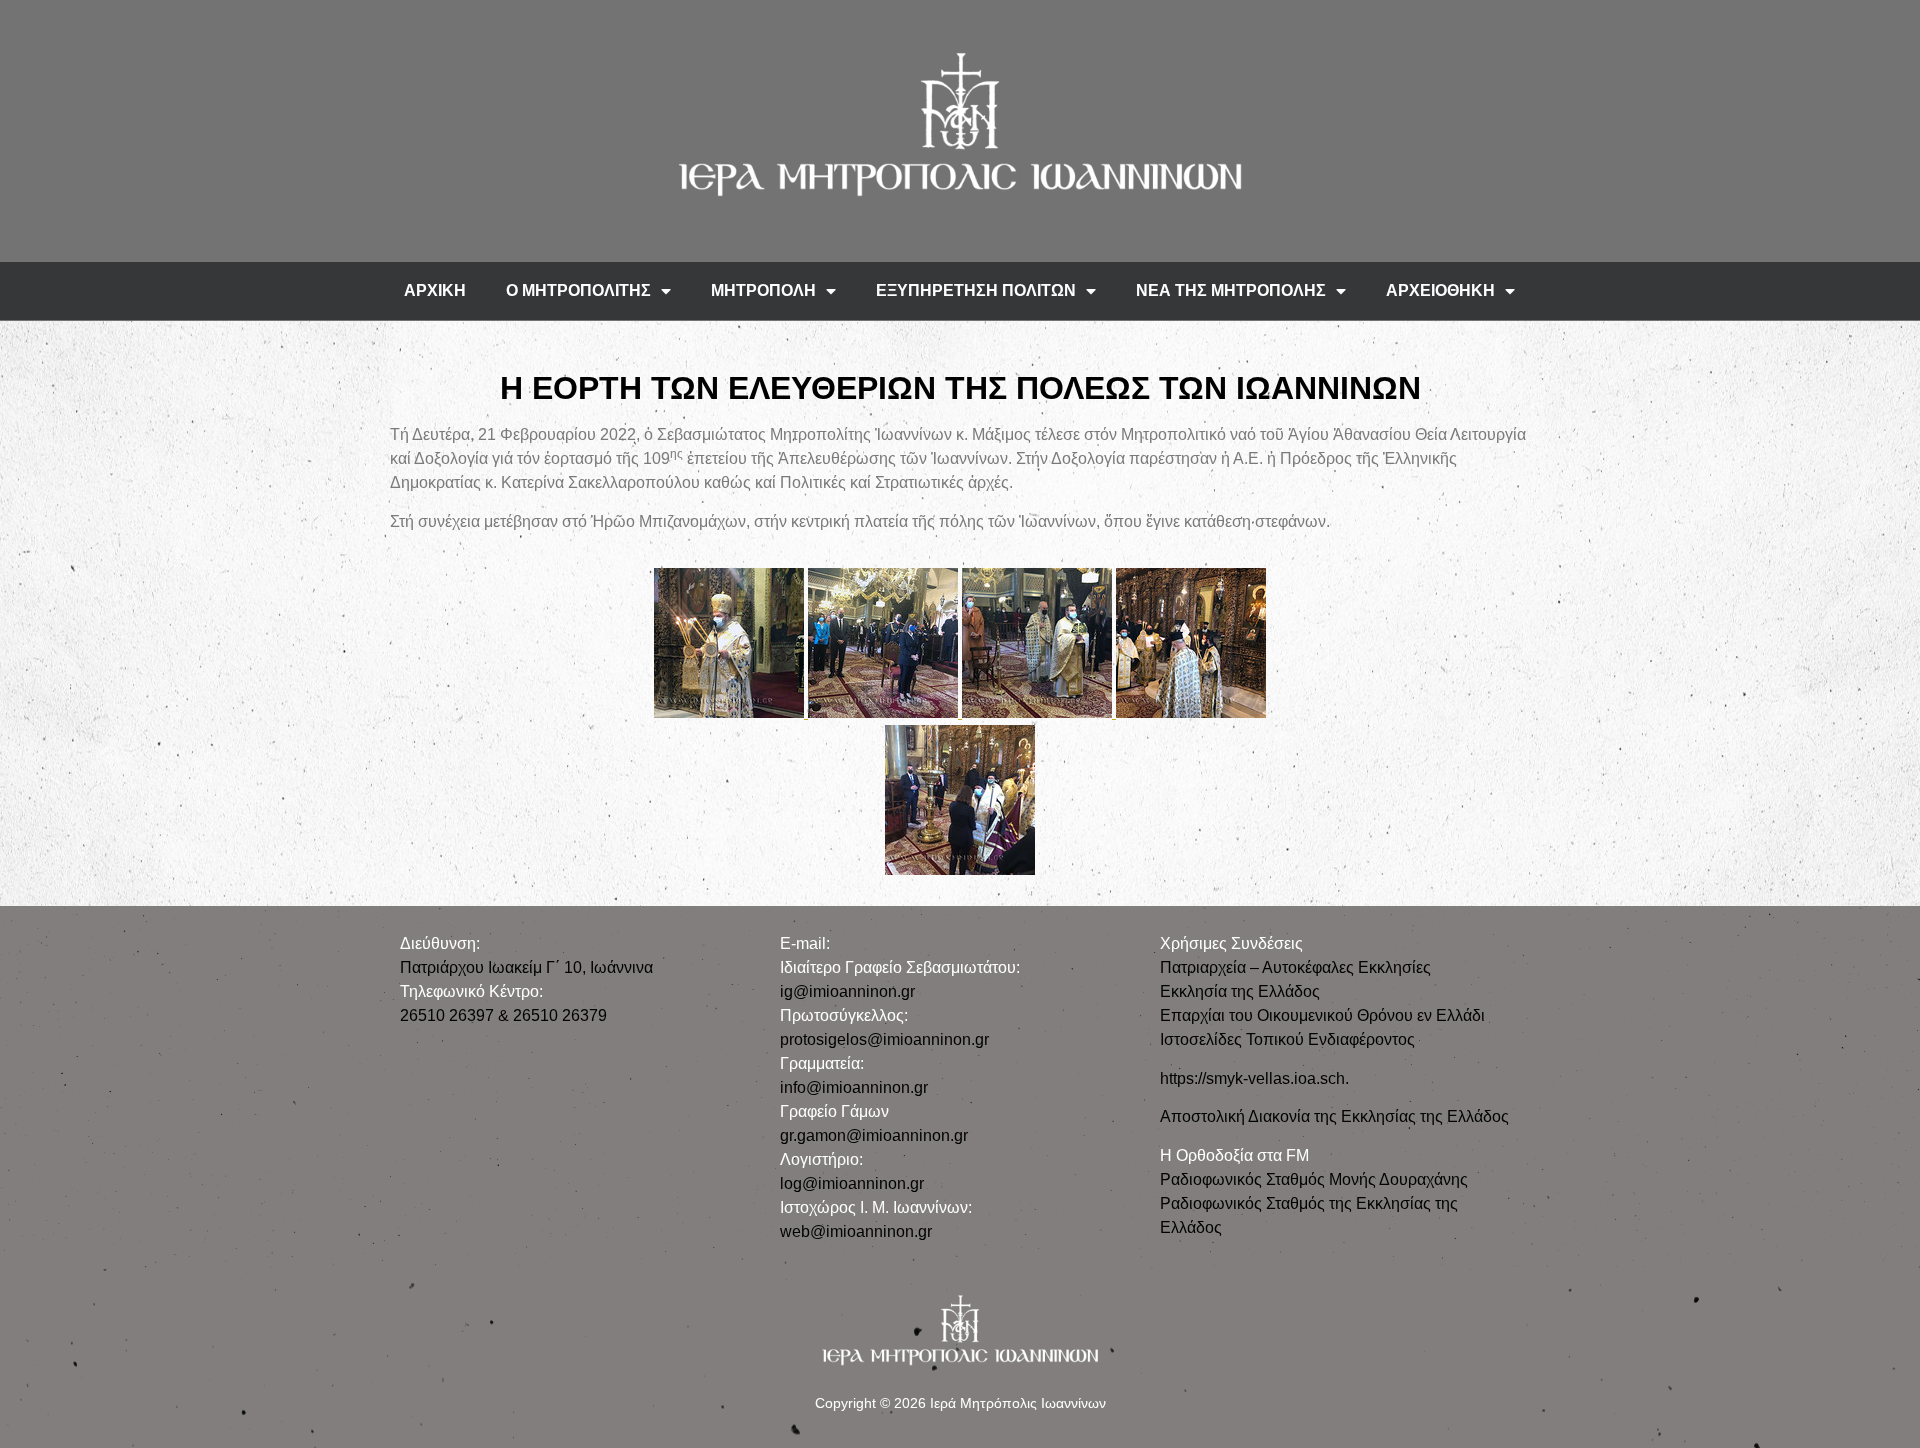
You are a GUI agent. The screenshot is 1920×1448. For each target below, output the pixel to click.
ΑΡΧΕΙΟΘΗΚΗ (1440, 290)
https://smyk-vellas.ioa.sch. (1254, 1078)
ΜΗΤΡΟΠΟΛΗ (763, 290)
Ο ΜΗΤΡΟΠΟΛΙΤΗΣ (578, 290)
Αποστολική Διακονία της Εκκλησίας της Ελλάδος (1334, 1116)
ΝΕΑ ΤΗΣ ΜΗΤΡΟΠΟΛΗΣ (1231, 290)
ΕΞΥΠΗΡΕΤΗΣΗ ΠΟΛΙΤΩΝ (976, 290)
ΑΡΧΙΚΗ (435, 290)
